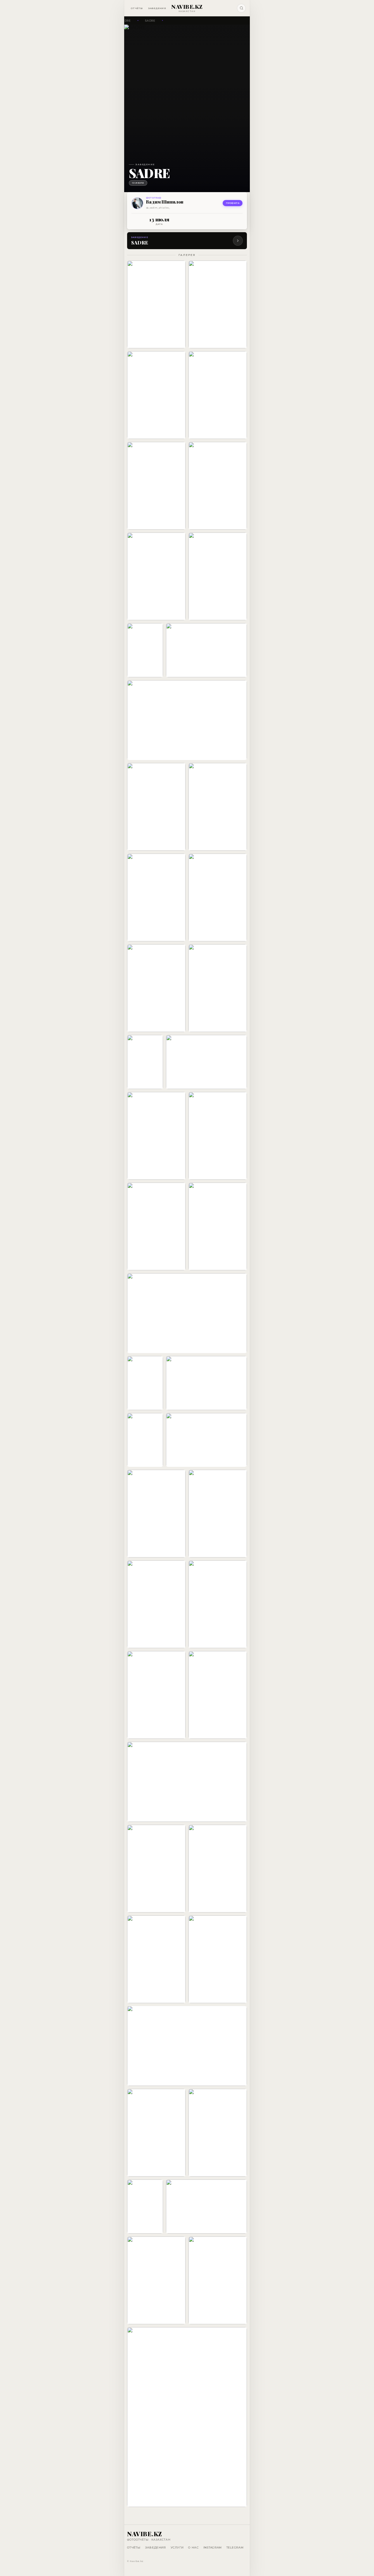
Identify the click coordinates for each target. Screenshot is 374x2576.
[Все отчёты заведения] (238, 241)
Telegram (235, 2547)
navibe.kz (187, 7)
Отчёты (137, 8)
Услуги (177, 2547)
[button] (156, 304)
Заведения (157, 8)
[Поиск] (241, 8)
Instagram (213, 2547)
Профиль (233, 203)
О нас (193, 2547)
